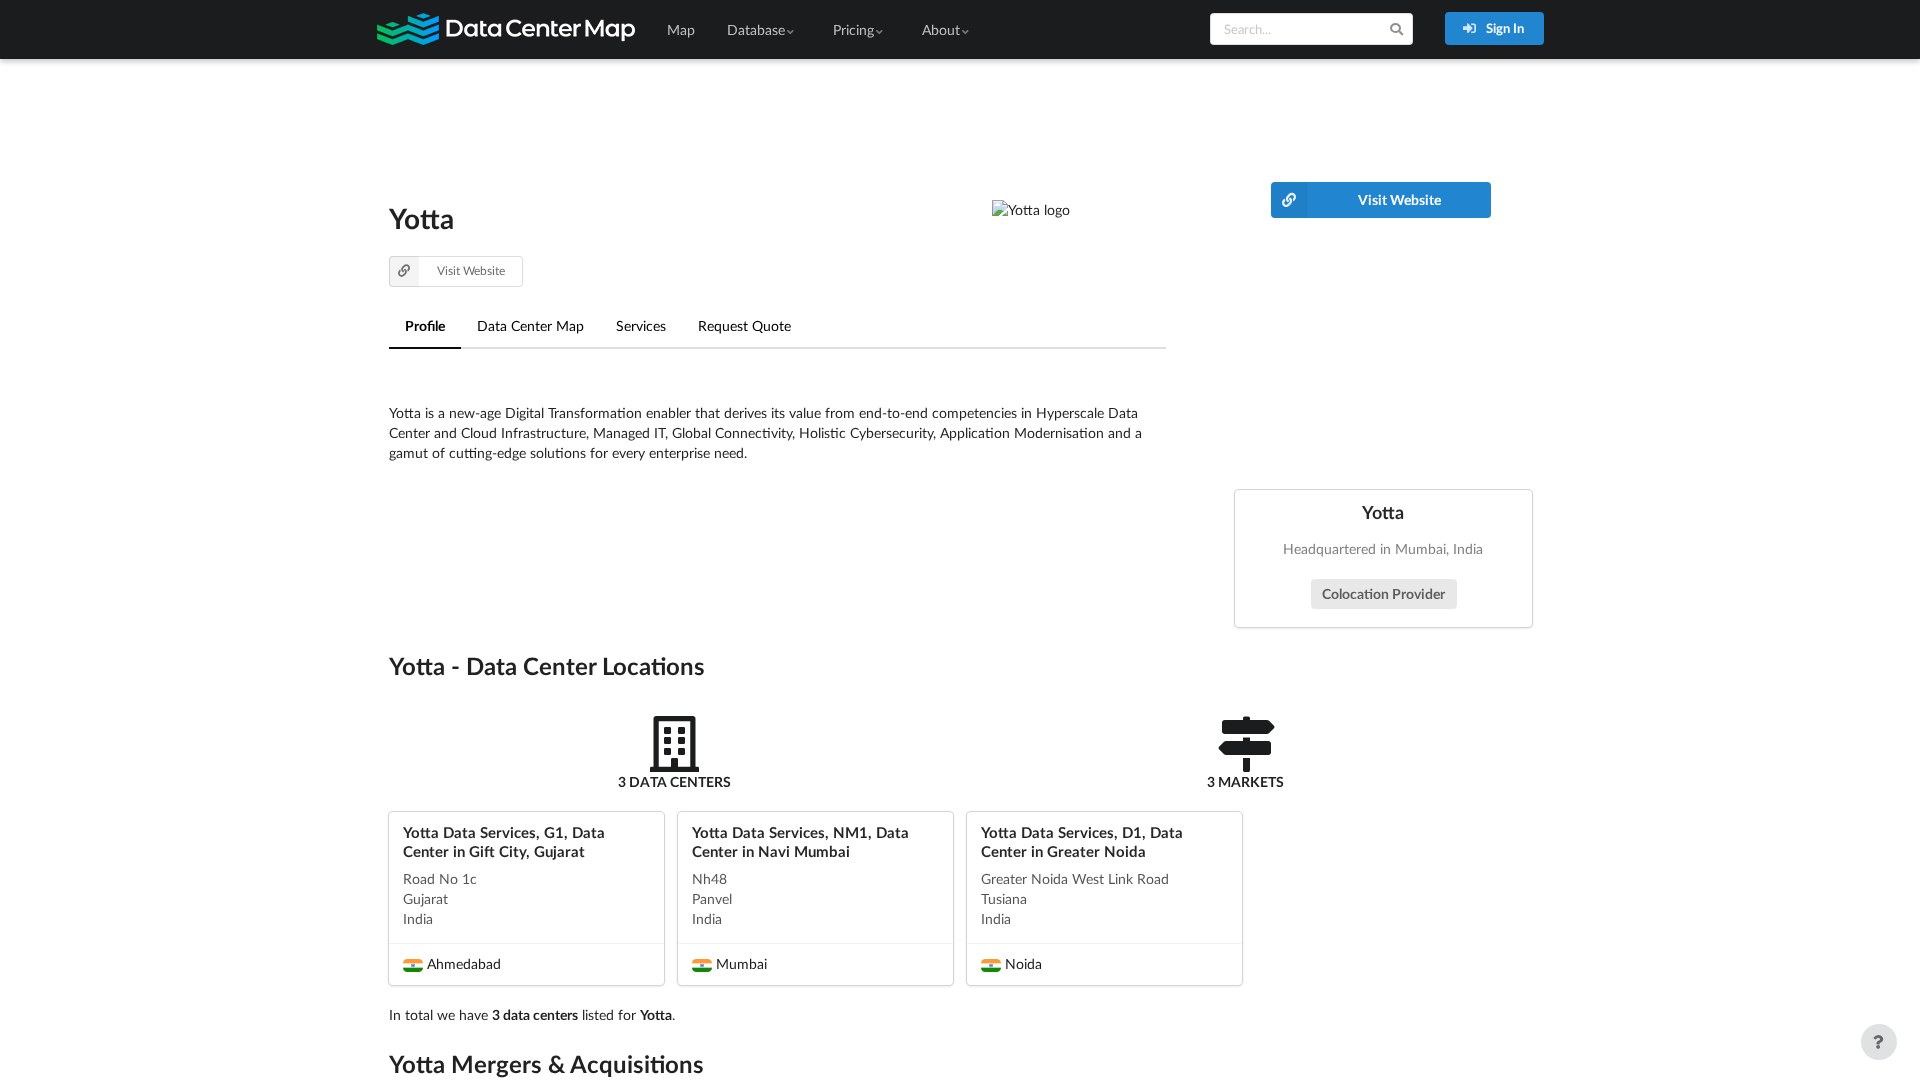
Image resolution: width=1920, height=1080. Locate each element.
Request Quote (744, 325)
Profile (425, 325)
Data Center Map (530, 325)
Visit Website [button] (471, 270)
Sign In (1503, 28)
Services (641, 325)
